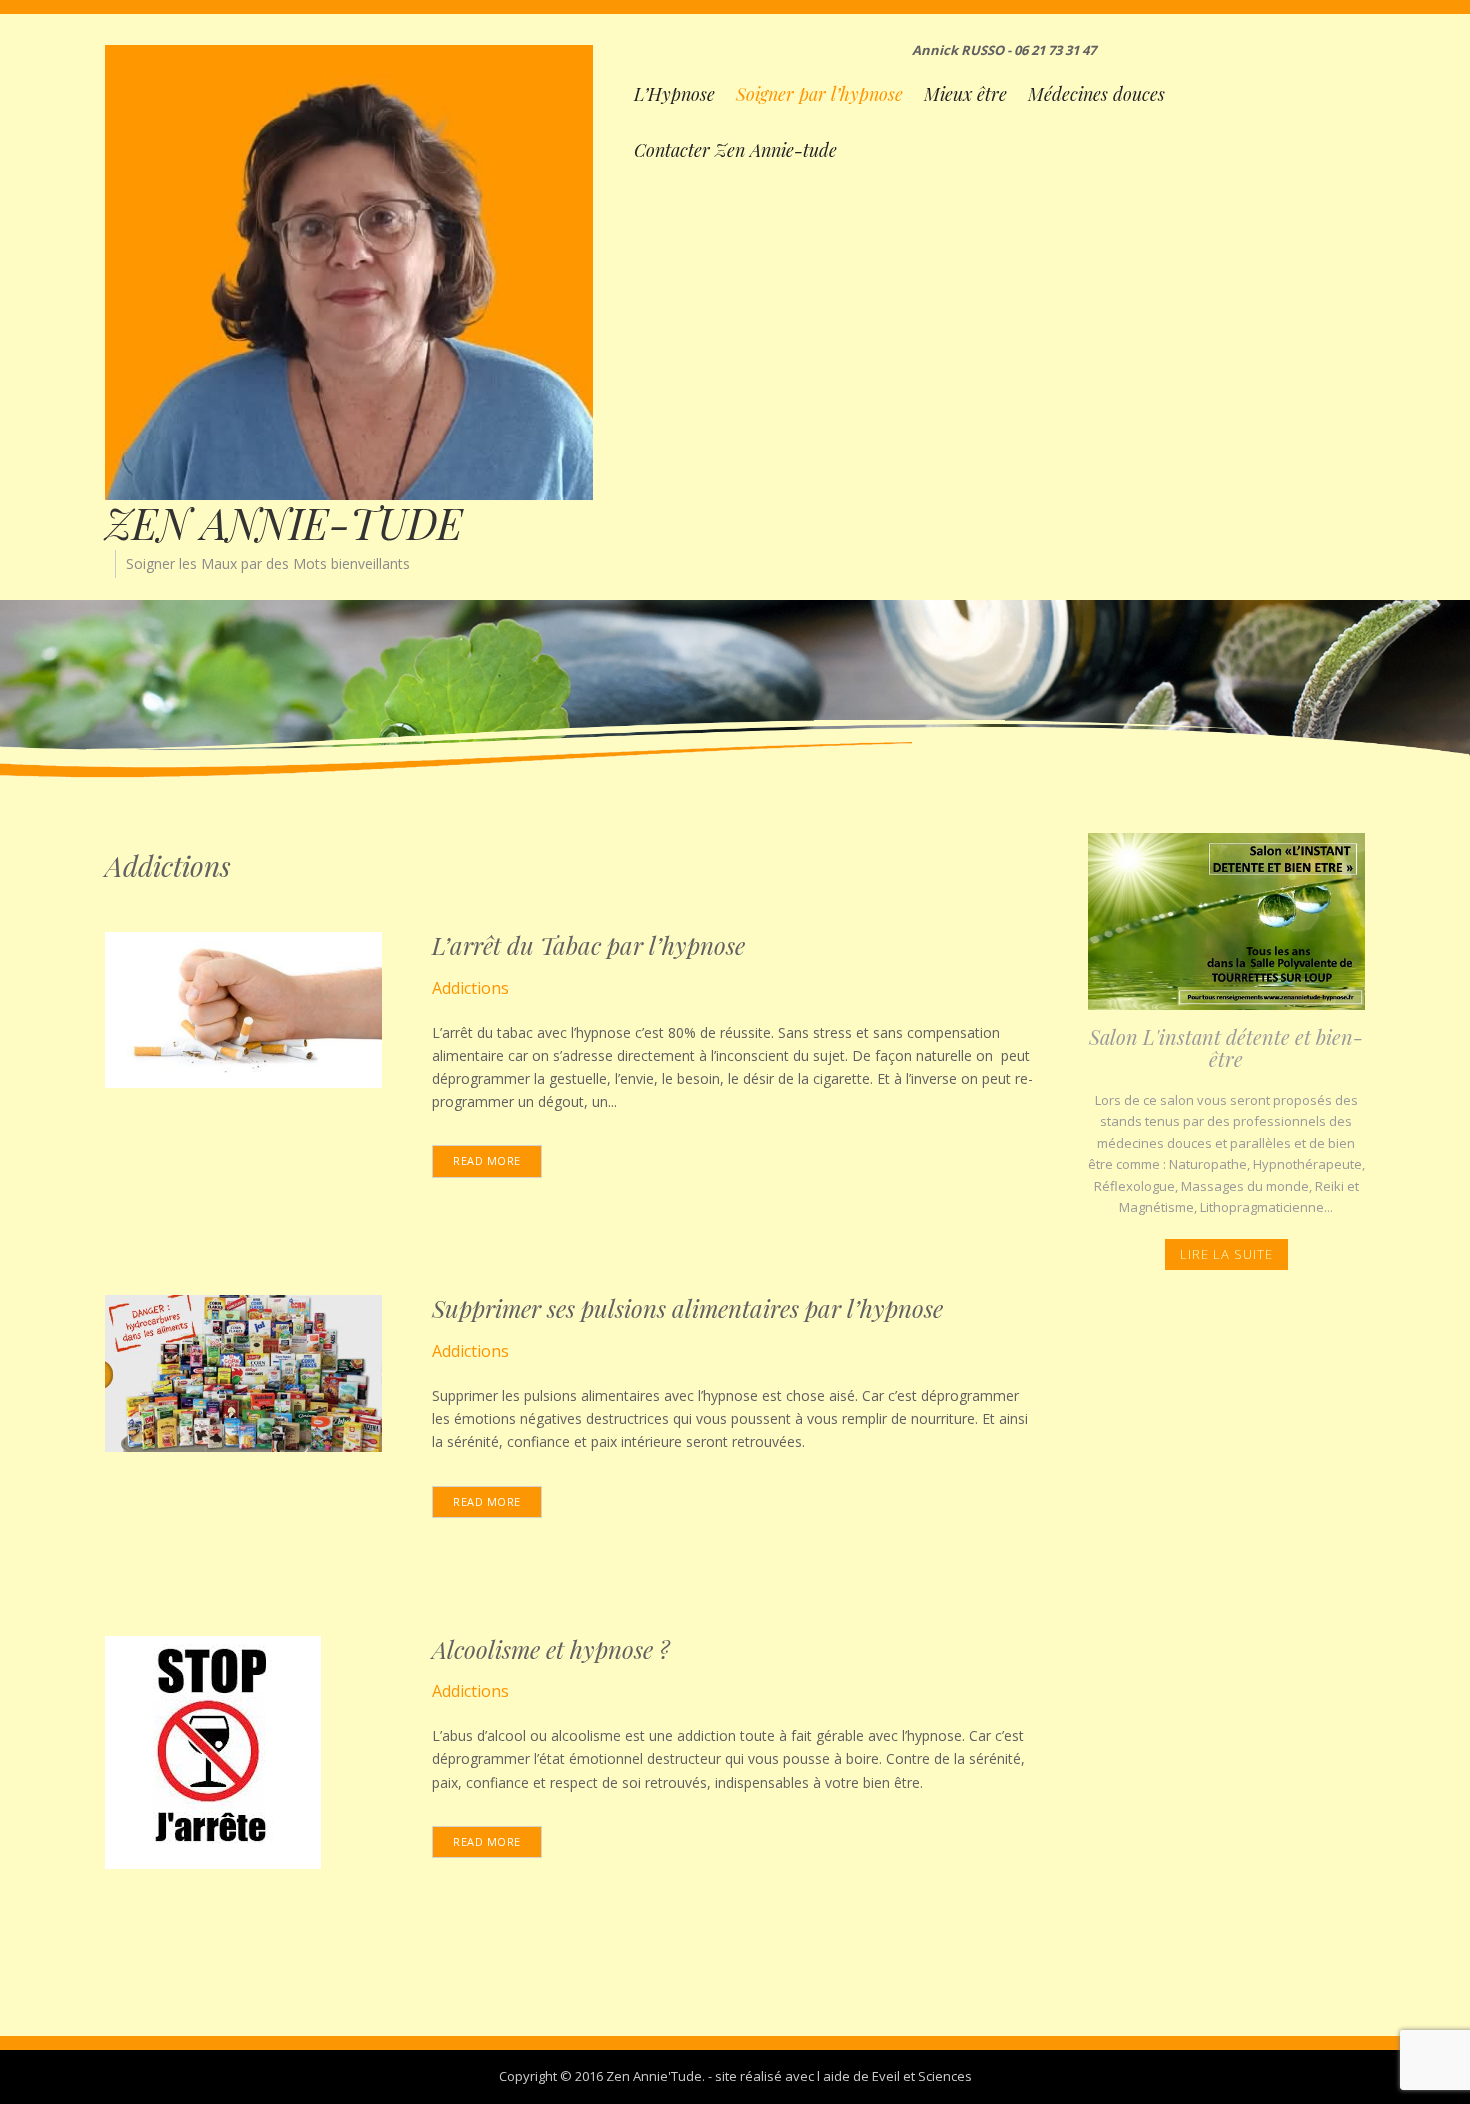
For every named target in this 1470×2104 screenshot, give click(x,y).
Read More (487, 1160)
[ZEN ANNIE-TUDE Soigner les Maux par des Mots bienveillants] (349, 270)
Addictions (470, 988)
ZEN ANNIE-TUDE (284, 523)
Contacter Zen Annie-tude (735, 150)
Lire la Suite (1226, 1254)
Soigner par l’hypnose (819, 94)
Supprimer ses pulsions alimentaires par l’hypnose (687, 1308)
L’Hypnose (674, 94)
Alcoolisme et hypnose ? (551, 1649)
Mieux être (965, 94)
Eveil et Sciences (922, 2076)
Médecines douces (1096, 94)
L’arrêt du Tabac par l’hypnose (588, 945)
